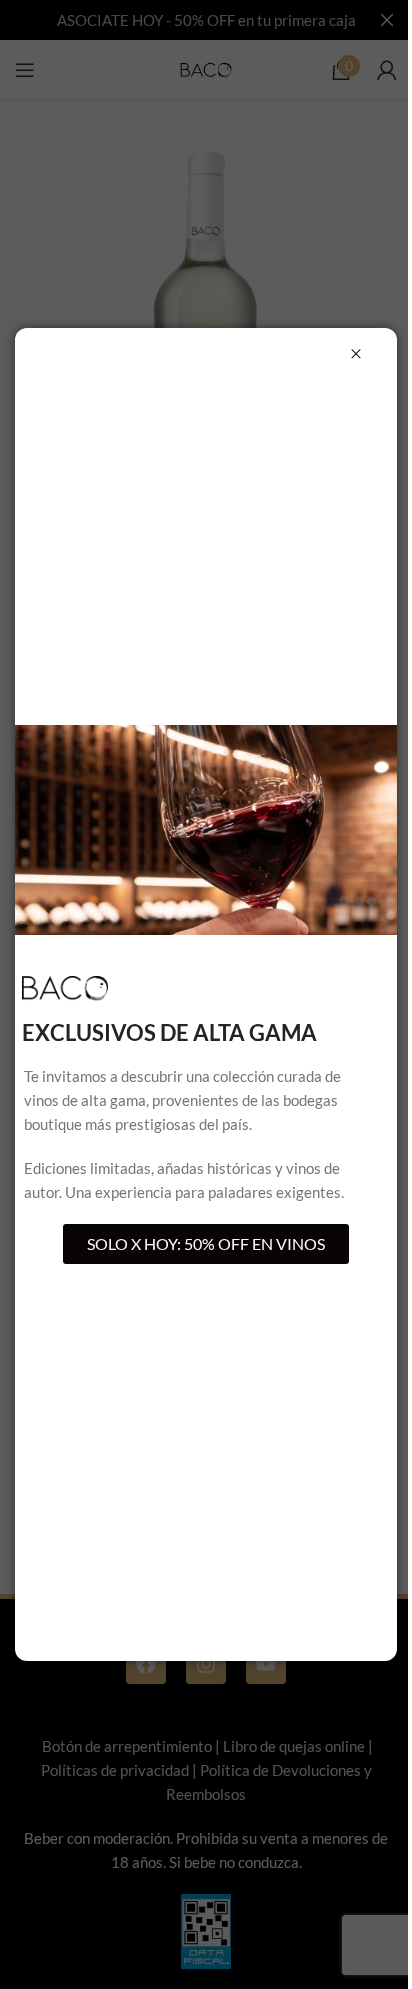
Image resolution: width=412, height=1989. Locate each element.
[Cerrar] (356, 354)
